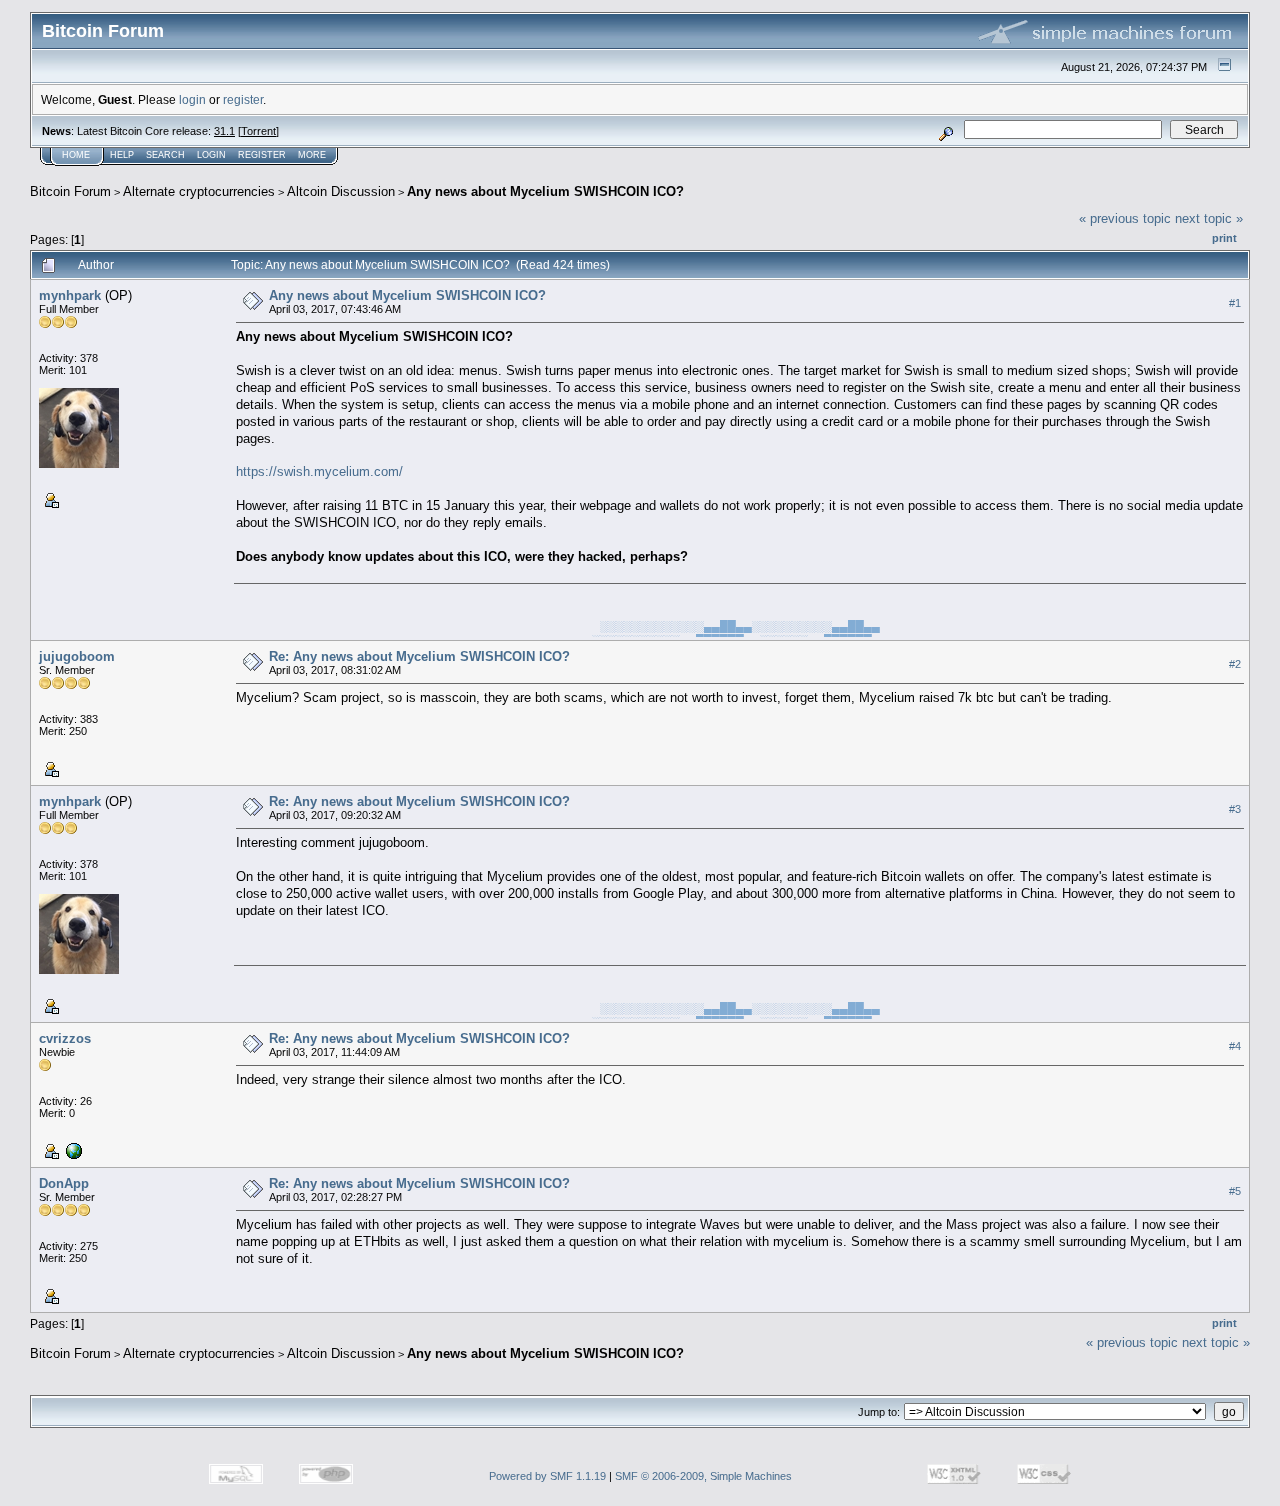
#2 (1235, 664)
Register (262, 155)
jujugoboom (77, 656)
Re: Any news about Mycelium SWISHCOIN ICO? (419, 656)
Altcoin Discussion (341, 191)
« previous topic (1125, 218)
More (312, 155)
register (243, 99)
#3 (1235, 809)
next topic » (1209, 218)
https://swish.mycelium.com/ (319, 471)
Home (76, 155)
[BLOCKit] (72, 1150)
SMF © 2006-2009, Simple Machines (703, 1476)
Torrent (258, 131)
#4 (1235, 1046)
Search (165, 155)
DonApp (64, 1183)
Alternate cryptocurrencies (199, 191)
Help (122, 155)
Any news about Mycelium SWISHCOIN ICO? (545, 191)
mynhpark (70, 295)
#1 (1235, 303)
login (192, 99)
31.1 (224, 131)
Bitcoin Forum (70, 191)
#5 (1235, 1191)
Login (211, 155)
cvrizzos (65, 1038)
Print (1224, 238)
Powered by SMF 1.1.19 (547, 1476)
